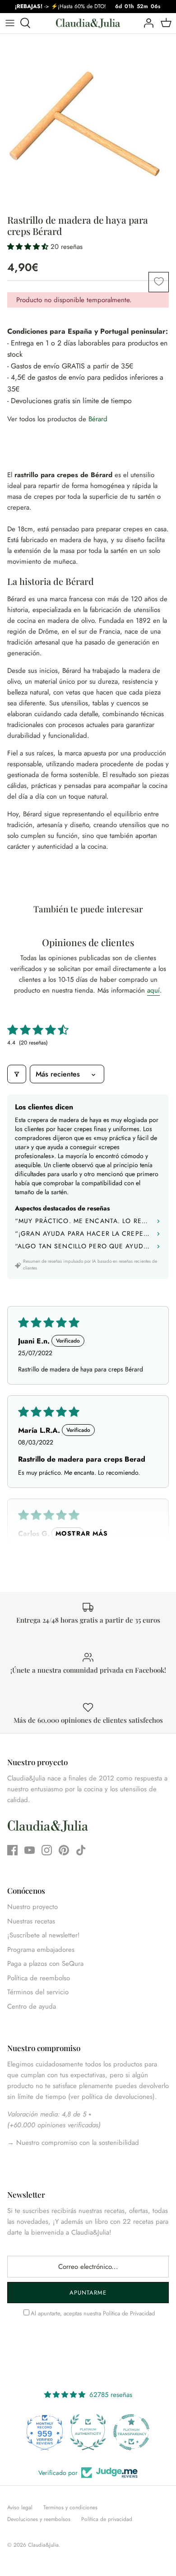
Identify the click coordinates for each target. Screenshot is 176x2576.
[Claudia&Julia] (88, 23)
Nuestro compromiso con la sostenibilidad (76, 2143)
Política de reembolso (39, 1978)
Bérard (98, 419)
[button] (29, 247)
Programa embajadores (41, 1950)
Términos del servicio (38, 1992)
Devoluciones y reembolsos (39, 2519)
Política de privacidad (107, 2519)
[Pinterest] (64, 1850)
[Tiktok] (81, 1850)
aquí (153, 990)
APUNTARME (88, 2293)
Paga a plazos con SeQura (45, 1964)
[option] (88, 122)
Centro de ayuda (32, 2006)
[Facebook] (12, 1850)
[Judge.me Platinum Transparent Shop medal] (131, 2432)
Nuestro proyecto (32, 1907)
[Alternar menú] (10, 23)
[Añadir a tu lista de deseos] (159, 282)
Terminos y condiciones (70, 2507)
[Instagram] (47, 1850)
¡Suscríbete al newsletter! (44, 1935)
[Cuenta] (146, 23)
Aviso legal (20, 2507)
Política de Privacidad (129, 2313)
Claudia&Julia (43, 2545)
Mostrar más (82, 1533)
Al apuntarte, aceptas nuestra (93, 2313)
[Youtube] (30, 1850)
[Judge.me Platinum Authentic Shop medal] (88, 2432)
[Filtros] (17, 1074)
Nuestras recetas (31, 1921)
